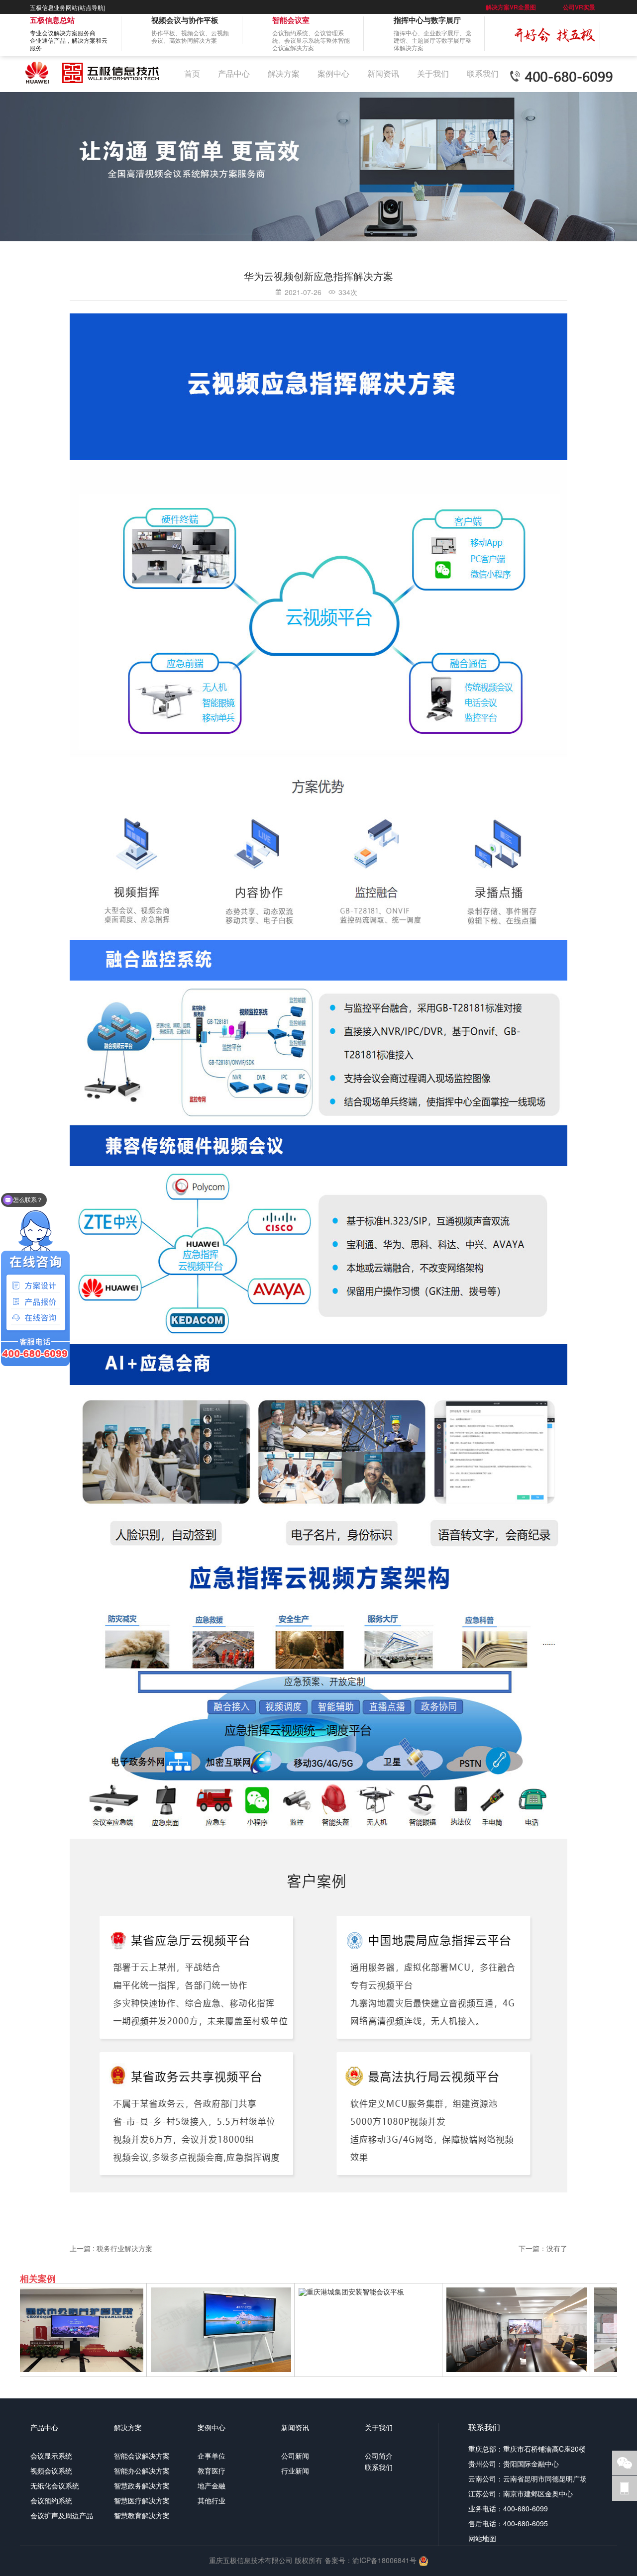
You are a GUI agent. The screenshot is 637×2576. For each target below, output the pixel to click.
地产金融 (212, 2485)
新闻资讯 (383, 73)
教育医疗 (212, 2471)
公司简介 (379, 2456)
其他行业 (212, 2500)
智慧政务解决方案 (142, 2485)
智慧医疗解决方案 (142, 2500)
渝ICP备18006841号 (384, 2560)
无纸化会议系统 (55, 2485)
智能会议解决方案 (142, 2456)
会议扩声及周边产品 (62, 2515)
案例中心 (333, 73)
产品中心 (234, 73)
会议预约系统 (51, 2500)
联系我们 (483, 73)
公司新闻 (295, 2456)
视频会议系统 (51, 2471)
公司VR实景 (579, 7)
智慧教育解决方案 (142, 2515)
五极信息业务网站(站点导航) (68, 7)
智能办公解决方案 (142, 2471)
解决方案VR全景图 (511, 7)
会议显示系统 (51, 2456)
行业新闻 (295, 2471)
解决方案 (284, 73)
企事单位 (212, 2456)
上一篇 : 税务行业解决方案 (111, 2248)
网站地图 (482, 2538)
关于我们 (433, 73)
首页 (192, 73)
